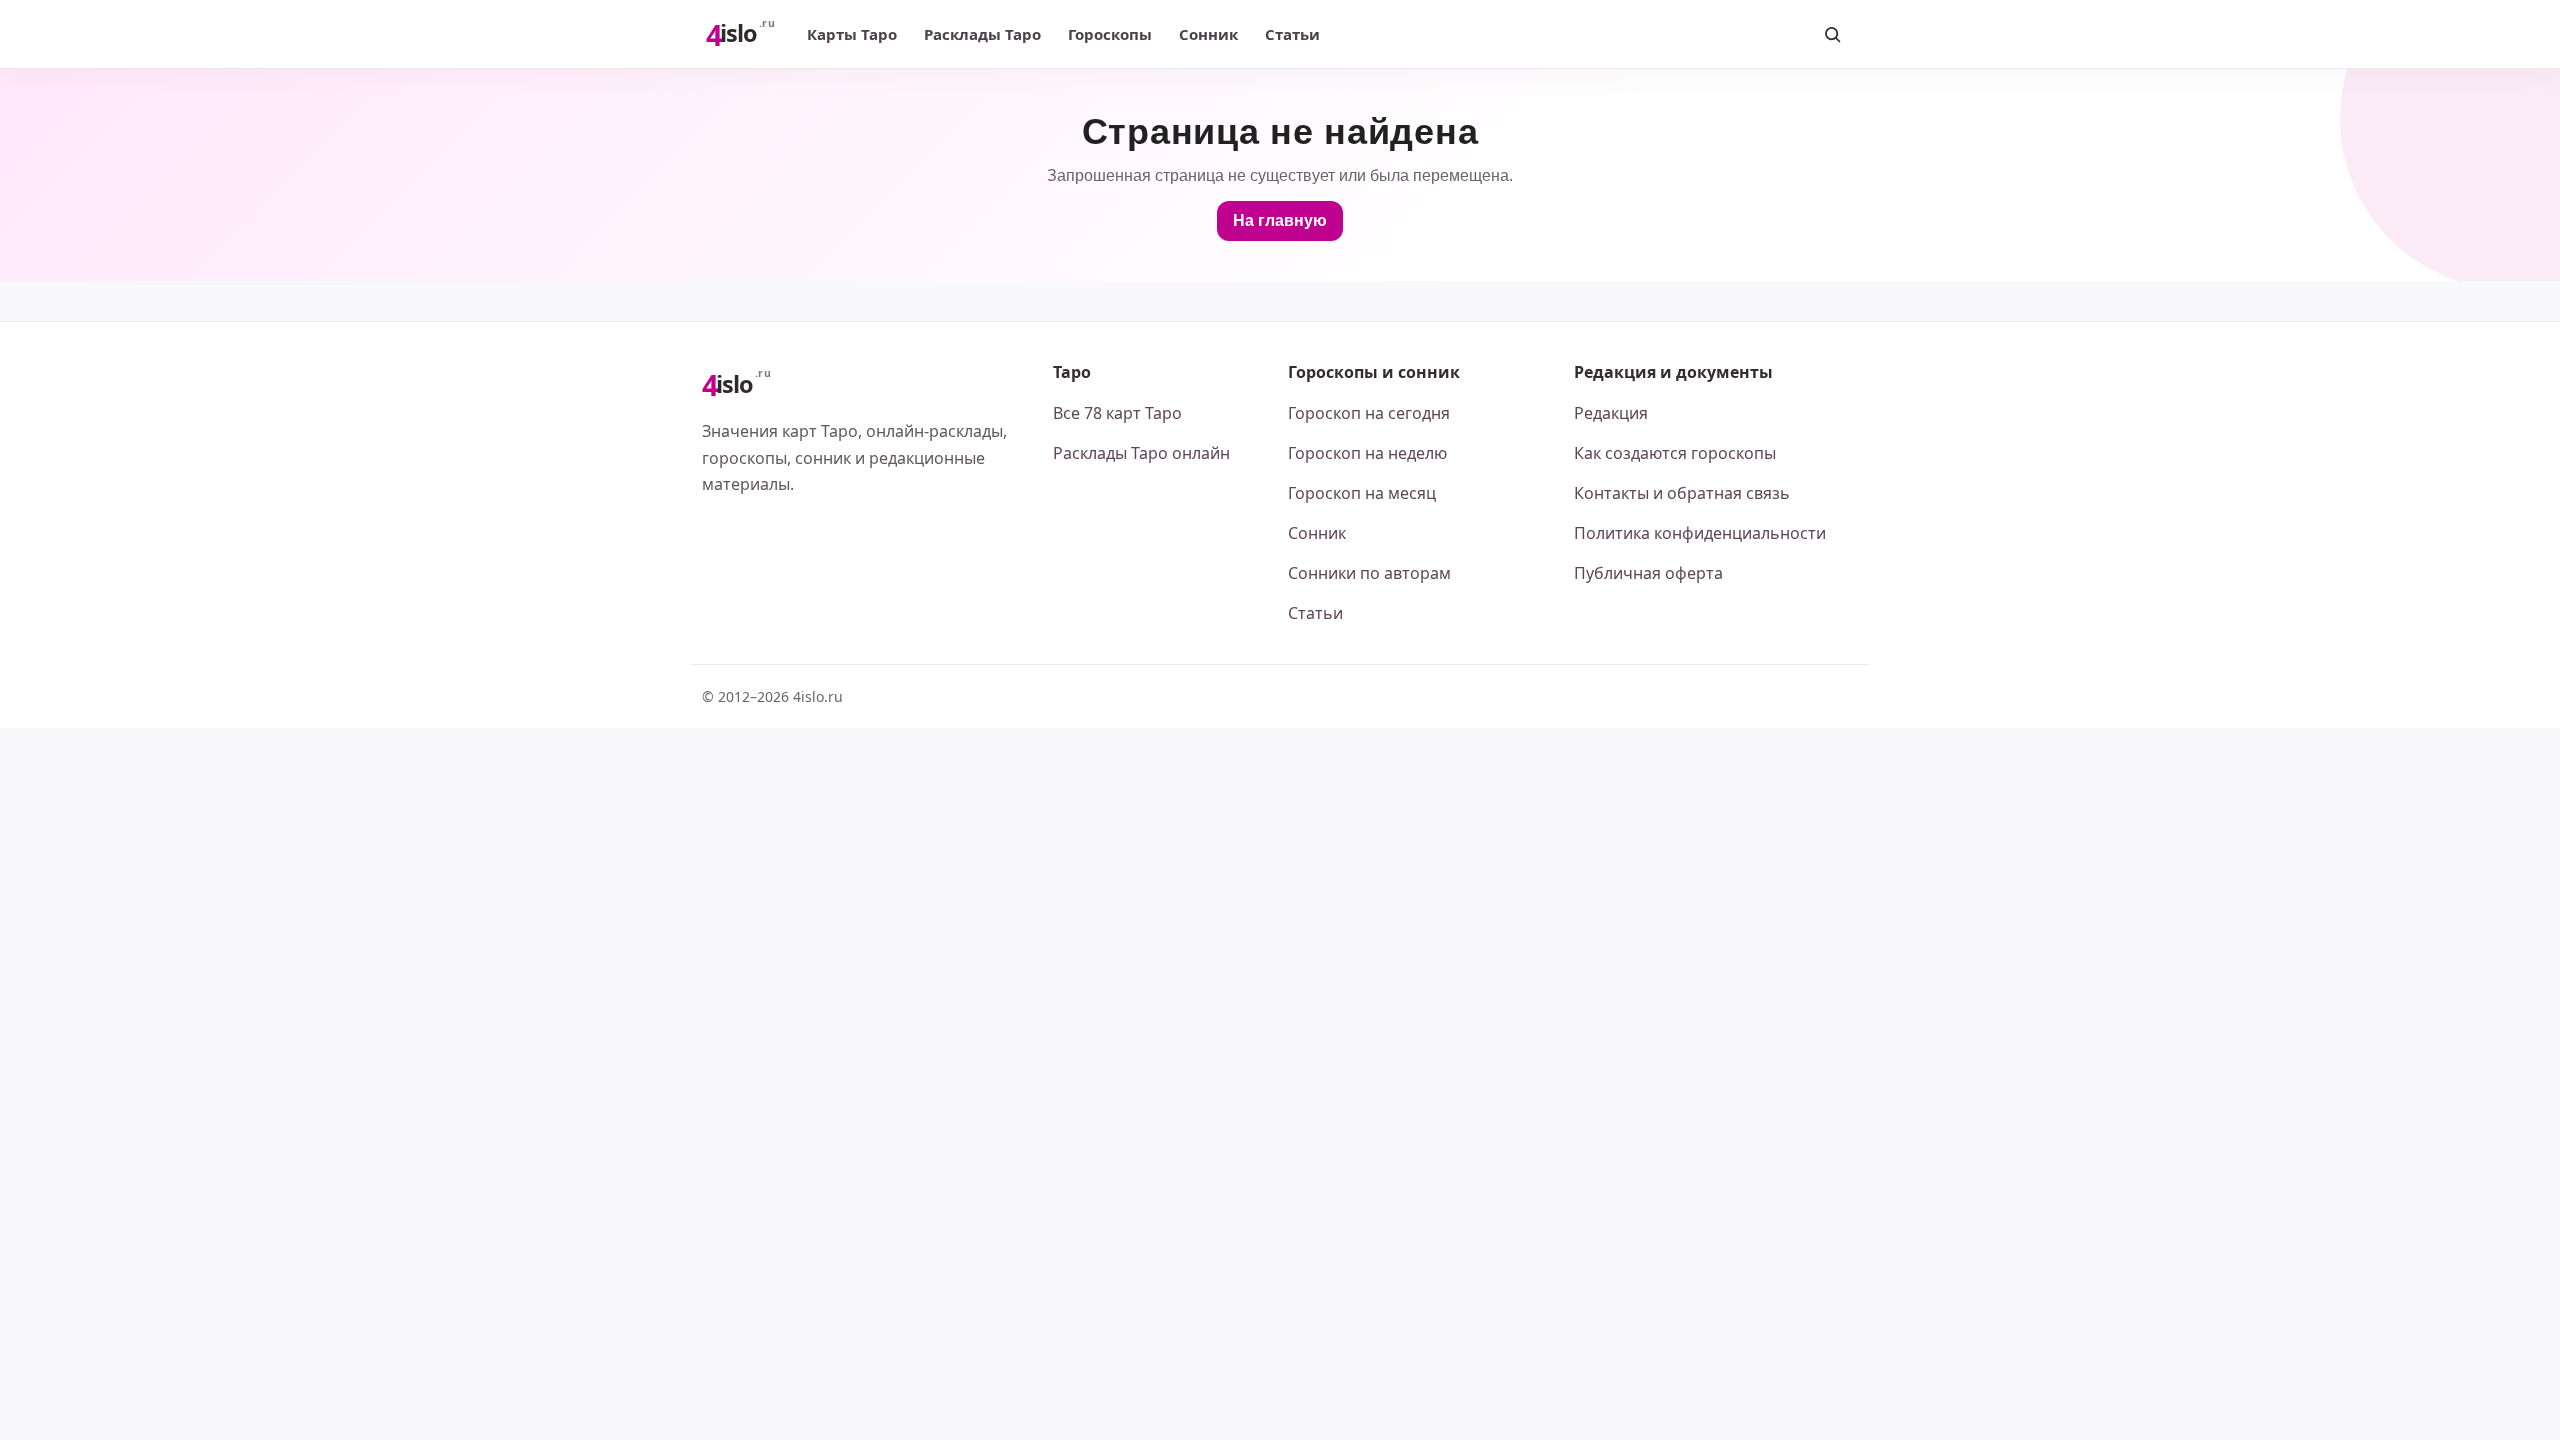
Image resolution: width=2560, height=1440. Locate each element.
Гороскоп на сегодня (1369, 413)
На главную (1280, 220)
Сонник (1208, 34)
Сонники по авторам (1369, 573)
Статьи (1292, 34)
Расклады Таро (982, 34)
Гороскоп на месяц (1362, 493)
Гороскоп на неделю (1367, 453)
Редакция (1611, 413)
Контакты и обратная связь (1682, 493)
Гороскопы (1110, 34)
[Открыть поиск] (1832, 34)
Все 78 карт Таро (1117, 413)
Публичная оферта (1648, 573)
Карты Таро (852, 34)
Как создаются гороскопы (1675, 453)
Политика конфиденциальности (1700, 533)
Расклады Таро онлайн (1141, 453)
